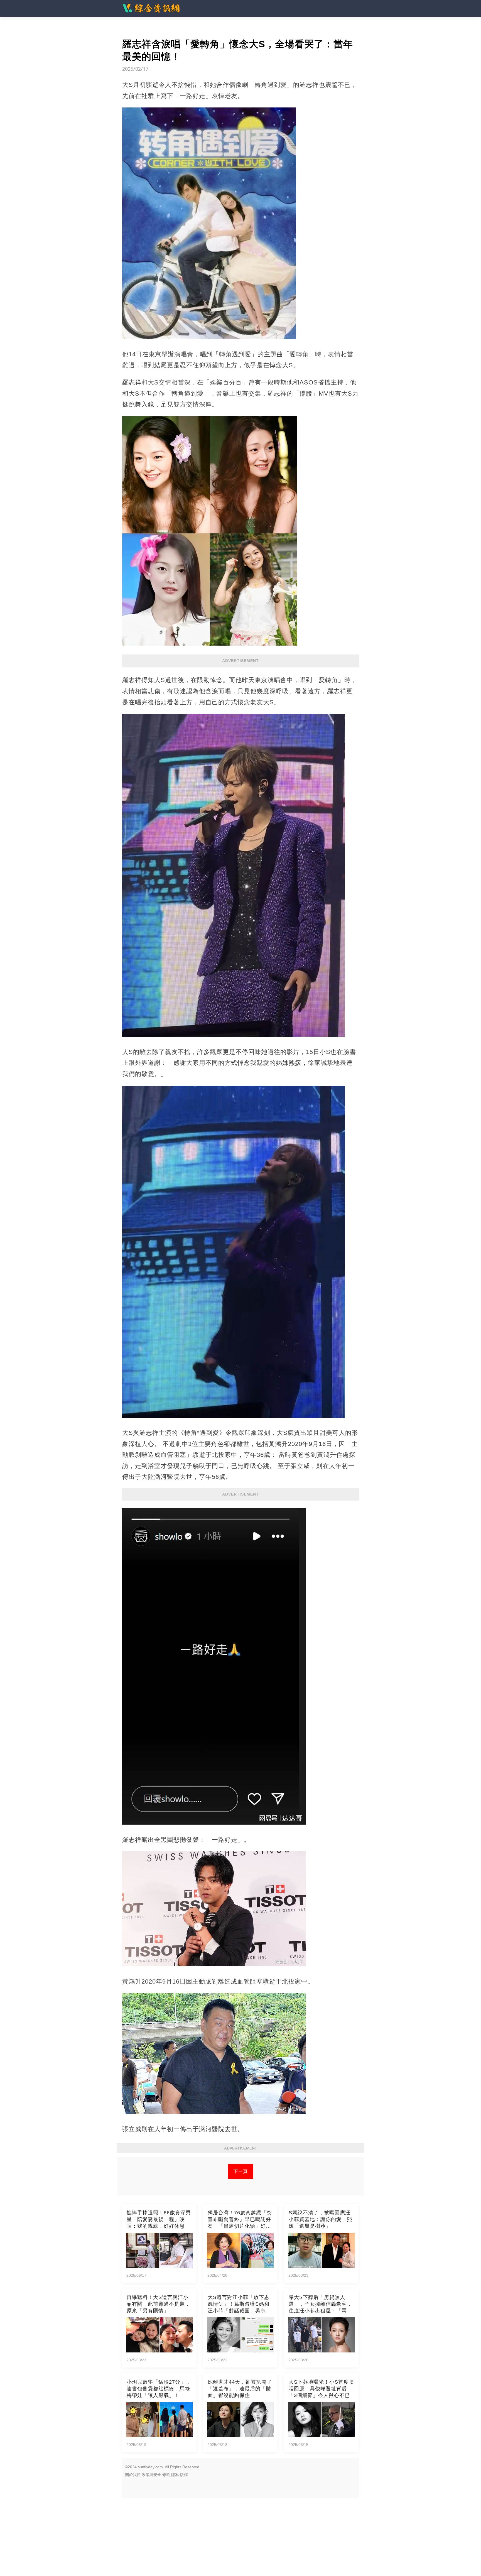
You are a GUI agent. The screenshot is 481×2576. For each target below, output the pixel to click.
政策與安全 (151, 2475)
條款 (166, 2475)
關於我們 (133, 2475)
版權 (184, 2475)
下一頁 (241, 2171)
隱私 (175, 2475)
